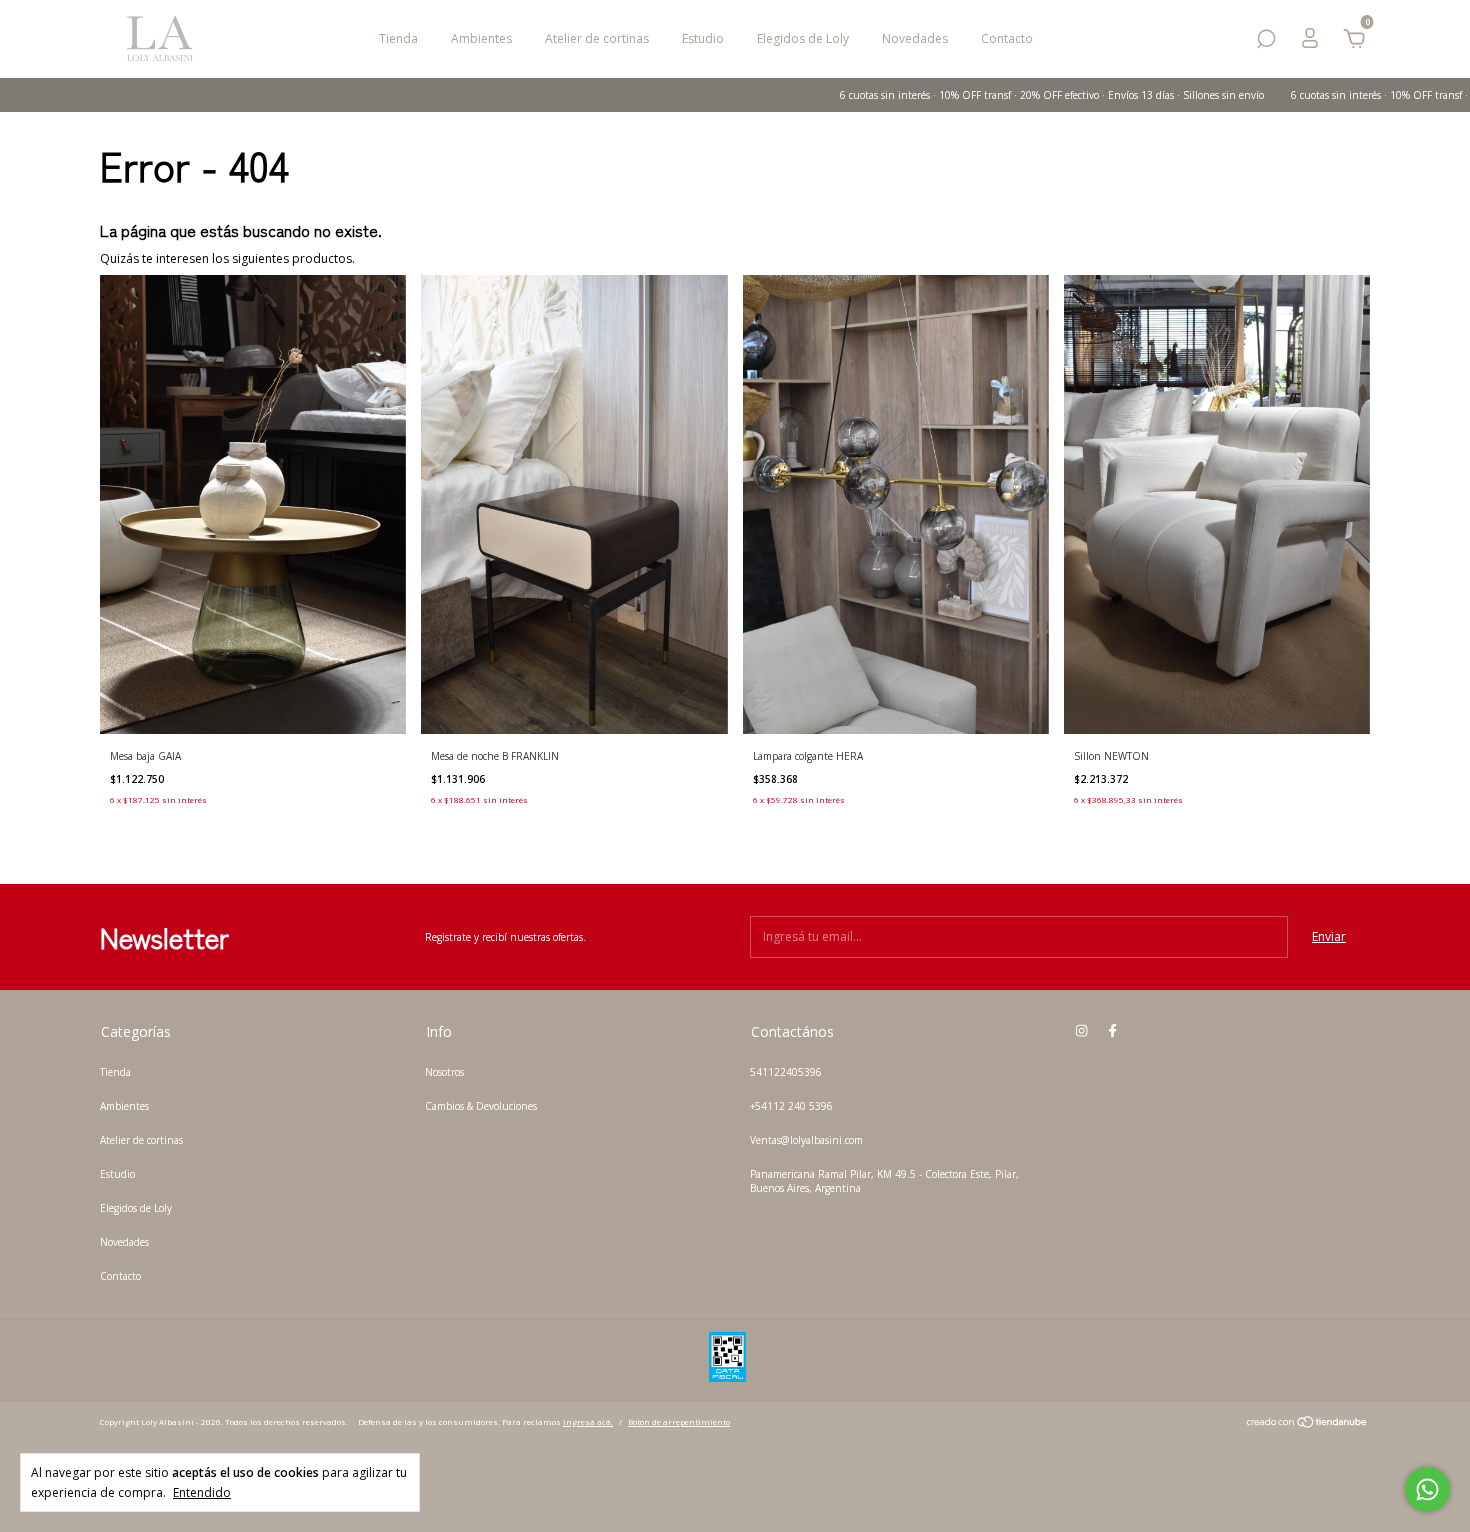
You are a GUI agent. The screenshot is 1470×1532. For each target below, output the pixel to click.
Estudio (703, 38)
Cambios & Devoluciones (481, 1106)
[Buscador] (1266, 42)
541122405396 (786, 1072)
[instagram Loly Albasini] (1081, 1031)
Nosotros (444, 1072)
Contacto (1007, 38)
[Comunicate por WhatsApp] (1427, 1489)
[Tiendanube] (1307, 1424)
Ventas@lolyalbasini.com (806, 1140)
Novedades (915, 38)
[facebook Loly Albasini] (1112, 1031)
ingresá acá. (588, 1421)
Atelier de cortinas (597, 38)
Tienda (398, 38)
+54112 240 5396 (791, 1106)
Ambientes (481, 38)
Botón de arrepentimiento (679, 1421)
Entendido (202, 1492)
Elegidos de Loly (803, 38)
